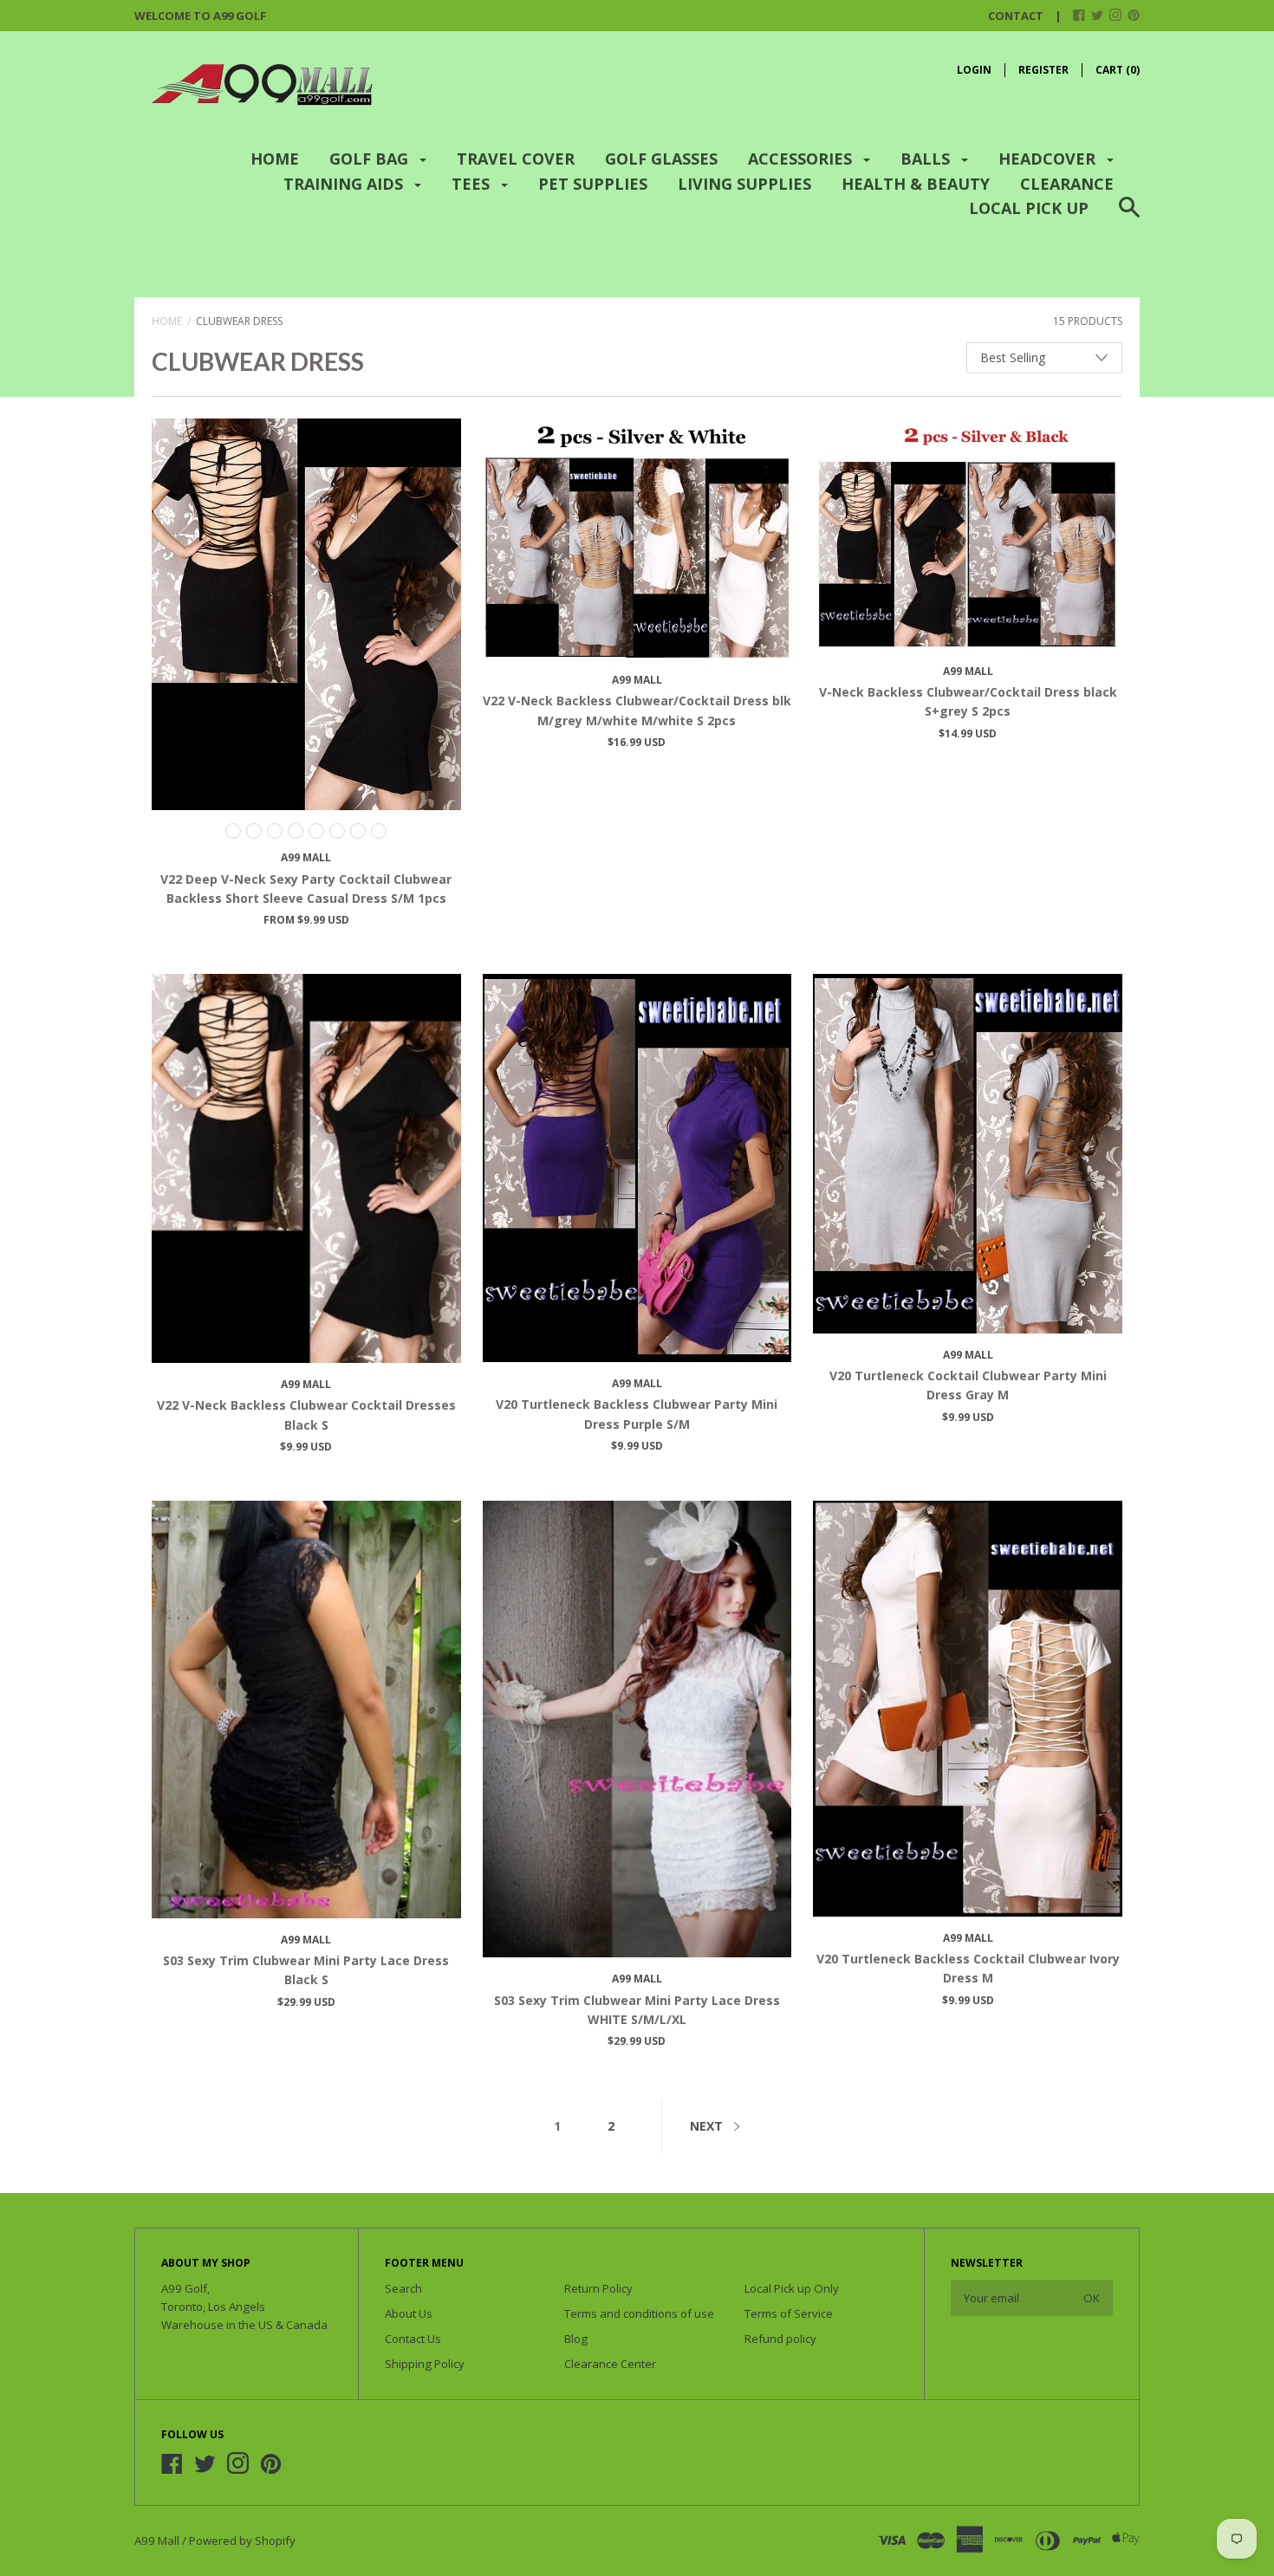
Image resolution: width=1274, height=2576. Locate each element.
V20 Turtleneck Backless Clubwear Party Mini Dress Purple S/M (637, 1414)
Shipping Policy (425, 2364)
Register (1043, 70)
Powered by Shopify (242, 2540)
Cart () (1118, 70)
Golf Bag (371, 159)
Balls (927, 159)
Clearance (1067, 184)
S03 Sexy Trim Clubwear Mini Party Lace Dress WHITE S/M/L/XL (637, 2010)
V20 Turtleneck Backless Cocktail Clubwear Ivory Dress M (968, 1968)
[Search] (1129, 218)
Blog (576, 2339)
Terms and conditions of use (639, 2313)
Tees (473, 184)
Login (974, 70)
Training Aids (345, 184)
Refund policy (780, 2339)
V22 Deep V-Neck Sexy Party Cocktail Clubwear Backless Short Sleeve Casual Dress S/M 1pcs (306, 889)
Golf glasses (661, 159)
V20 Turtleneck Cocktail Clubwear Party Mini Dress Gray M (968, 1385)
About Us (409, 2313)
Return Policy (598, 2288)
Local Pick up (1029, 208)
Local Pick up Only (792, 2288)
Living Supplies (744, 184)
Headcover (1049, 159)
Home (275, 159)
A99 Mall (306, 857)
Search (403, 2288)
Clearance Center (610, 2364)
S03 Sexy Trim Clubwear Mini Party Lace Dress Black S (306, 1970)
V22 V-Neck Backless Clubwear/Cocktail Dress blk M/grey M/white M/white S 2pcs (637, 710)
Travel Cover (516, 159)
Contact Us (413, 2339)
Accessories (802, 159)
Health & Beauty (916, 184)
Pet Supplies (593, 184)
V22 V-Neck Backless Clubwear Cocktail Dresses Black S (306, 1415)
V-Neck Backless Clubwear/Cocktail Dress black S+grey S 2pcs (968, 701)
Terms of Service (789, 2313)
